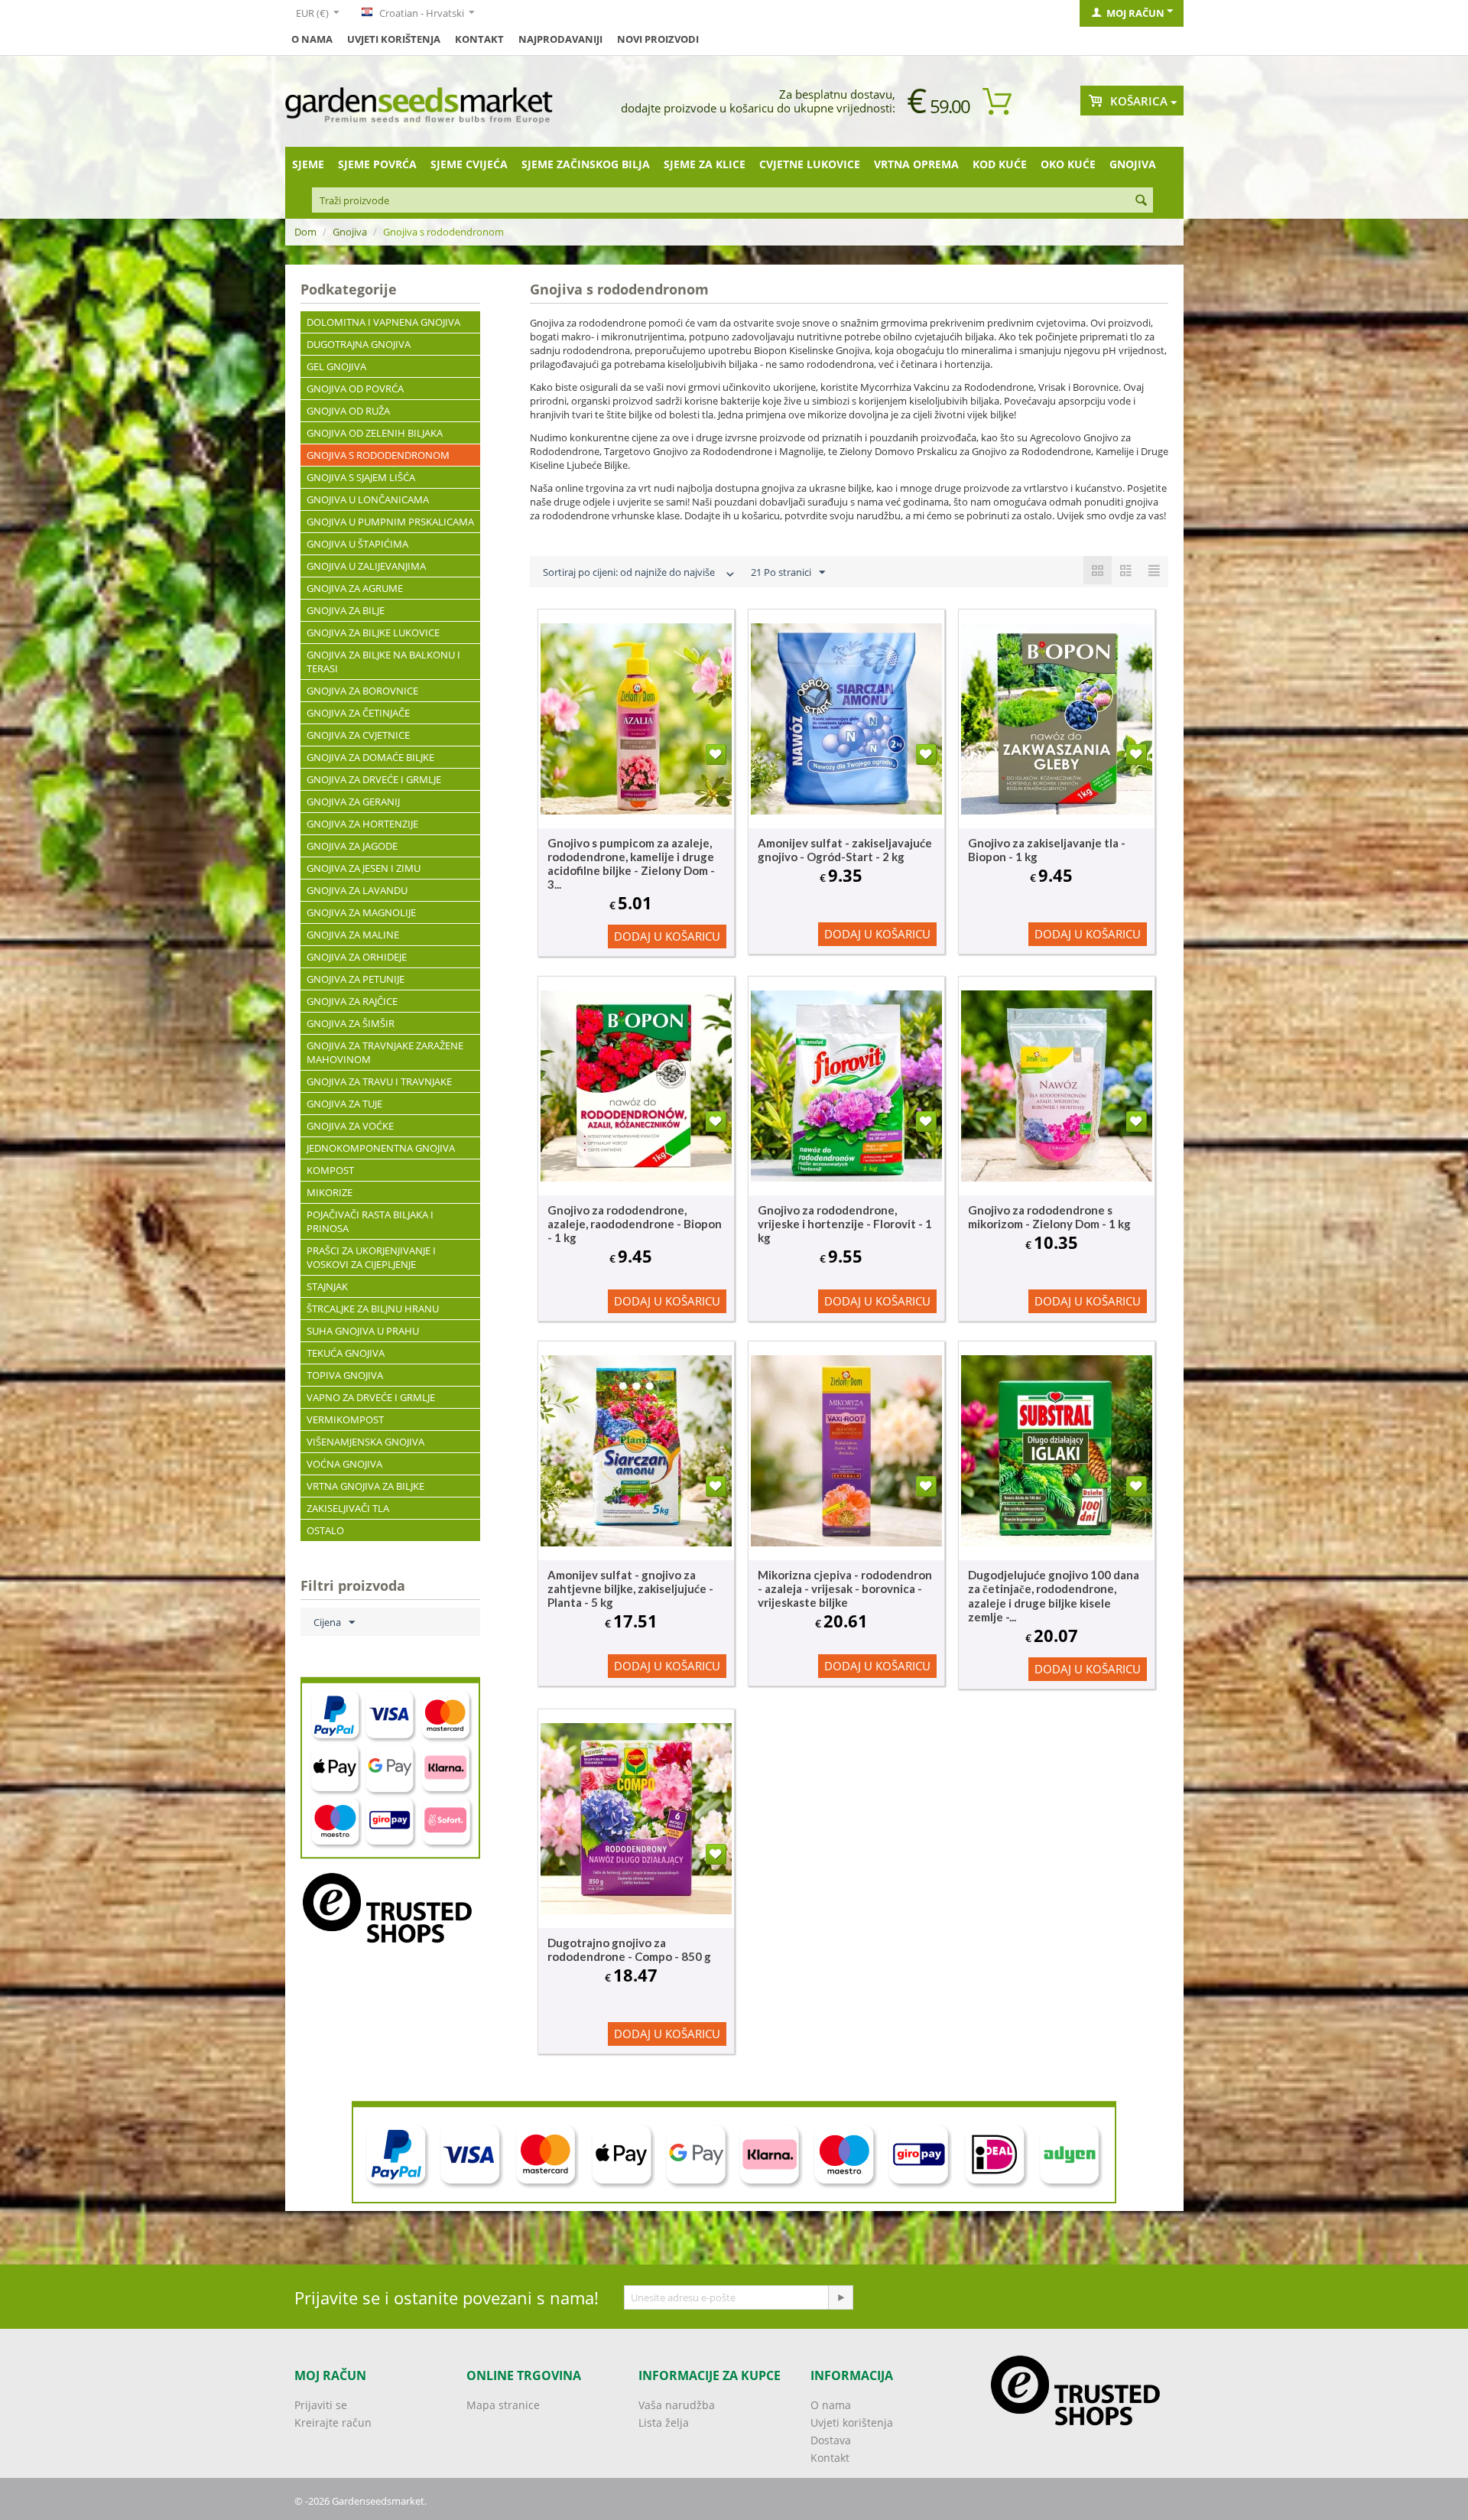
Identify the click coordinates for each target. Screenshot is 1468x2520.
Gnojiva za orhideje (357, 957)
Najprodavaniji (560, 39)
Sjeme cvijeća (469, 164)
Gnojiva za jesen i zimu (364, 868)
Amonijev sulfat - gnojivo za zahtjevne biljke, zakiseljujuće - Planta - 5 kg (630, 1588)
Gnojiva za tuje (344, 1104)
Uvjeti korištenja (394, 39)
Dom (305, 232)
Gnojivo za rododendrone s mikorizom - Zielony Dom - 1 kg (1049, 1217)
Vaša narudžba (677, 2405)
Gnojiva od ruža (348, 411)
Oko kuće (1068, 164)
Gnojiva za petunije (356, 979)
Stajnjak (327, 1286)
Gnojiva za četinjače (358, 713)
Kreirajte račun (333, 2422)
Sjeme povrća (377, 164)
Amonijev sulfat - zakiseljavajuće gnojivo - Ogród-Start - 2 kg (845, 850)
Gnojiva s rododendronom (378, 455)
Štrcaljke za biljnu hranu (373, 1309)
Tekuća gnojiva (346, 1353)
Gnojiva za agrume (355, 588)
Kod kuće (1000, 164)
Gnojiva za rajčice (352, 1001)
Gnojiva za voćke (350, 1126)
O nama (312, 39)
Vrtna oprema (916, 164)
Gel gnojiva (336, 366)
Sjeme (308, 164)
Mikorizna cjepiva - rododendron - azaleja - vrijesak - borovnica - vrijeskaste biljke (845, 1588)
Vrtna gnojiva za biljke (365, 1486)
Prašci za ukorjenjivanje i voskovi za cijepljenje (371, 1257)
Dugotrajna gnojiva (359, 344)
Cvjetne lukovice (810, 164)
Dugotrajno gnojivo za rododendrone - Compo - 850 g (629, 1949)
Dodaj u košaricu (667, 936)
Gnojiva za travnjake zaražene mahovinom (385, 1052)
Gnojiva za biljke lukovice (373, 632)
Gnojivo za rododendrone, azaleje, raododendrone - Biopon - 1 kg (635, 1224)
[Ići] (840, 2297)
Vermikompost (345, 1419)
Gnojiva (1133, 164)
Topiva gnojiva (345, 1375)
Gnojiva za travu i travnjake (379, 1081)
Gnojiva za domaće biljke (370, 757)
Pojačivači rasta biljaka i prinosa (370, 1221)
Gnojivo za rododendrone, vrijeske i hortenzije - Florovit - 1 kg (845, 1224)
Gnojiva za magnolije (361, 912)
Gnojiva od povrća (355, 389)
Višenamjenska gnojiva (365, 1442)
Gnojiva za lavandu (357, 890)
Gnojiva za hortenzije (362, 824)
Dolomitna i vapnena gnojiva (383, 322)
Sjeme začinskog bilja (586, 164)
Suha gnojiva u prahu (363, 1331)
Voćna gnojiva (344, 1464)
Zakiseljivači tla (348, 1508)
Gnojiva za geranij (353, 802)
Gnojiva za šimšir (351, 1023)
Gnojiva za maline (353, 935)
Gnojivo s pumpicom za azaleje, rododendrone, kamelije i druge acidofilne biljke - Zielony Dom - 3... (631, 863)
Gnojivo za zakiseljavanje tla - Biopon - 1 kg (1047, 850)
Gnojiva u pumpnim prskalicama (390, 522)
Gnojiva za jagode (352, 846)
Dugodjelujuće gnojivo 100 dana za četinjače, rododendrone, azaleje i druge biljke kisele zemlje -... (1054, 1596)
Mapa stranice (503, 2405)
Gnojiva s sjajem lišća (361, 477)
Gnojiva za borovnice (362, 691)
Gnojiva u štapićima (357, 544)
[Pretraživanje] (1142, 201)
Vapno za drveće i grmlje (371, 1397)
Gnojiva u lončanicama (368, 499)
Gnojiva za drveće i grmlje (374, 779)
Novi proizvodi (658, 39)
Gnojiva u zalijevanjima (366, 566)
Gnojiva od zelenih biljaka (375, 433)
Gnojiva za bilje (346, 610)
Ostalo (325, 1530)
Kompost (330, 1170)
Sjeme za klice (705, 164)
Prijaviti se (321, 2405)
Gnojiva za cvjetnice (358, 735)
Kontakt (479, 39)
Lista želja (664, 2422)
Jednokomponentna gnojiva (381, 1148)
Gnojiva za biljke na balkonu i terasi (383, 662)
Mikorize (330, 1192)
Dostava (831, 2440)
